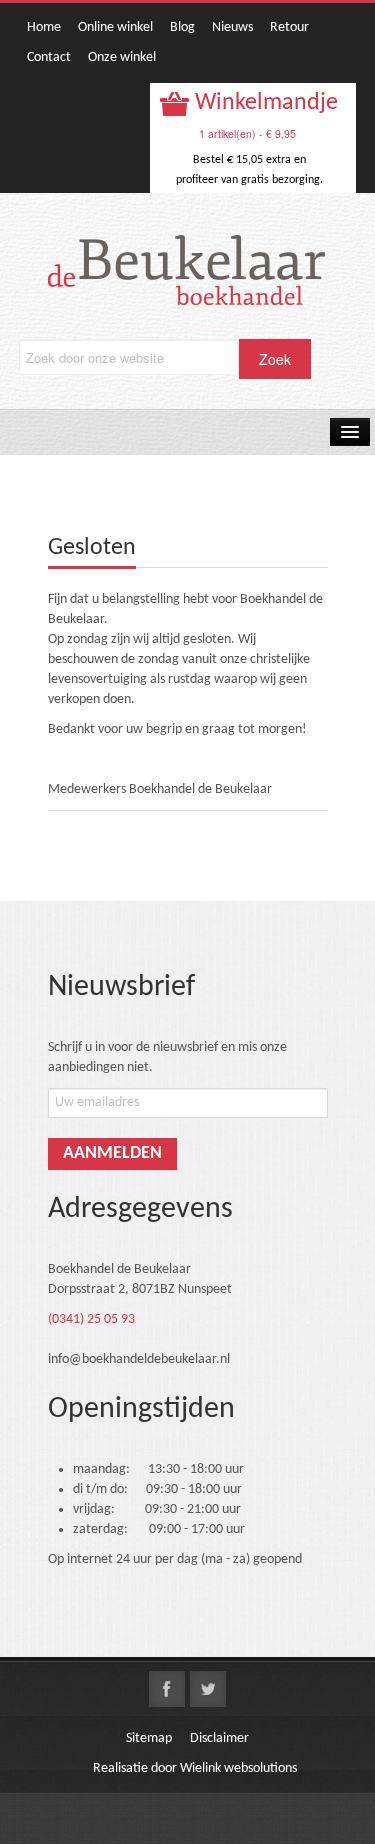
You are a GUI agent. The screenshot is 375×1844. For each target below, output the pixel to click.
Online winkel (115, 27)
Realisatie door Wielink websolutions (195, 1768)
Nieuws (232, 27)
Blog (182, 27)
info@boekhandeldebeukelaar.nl (139, 1359)
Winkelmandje (264, 103)
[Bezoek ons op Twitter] (208, 1689)
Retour (289, 27)
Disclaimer (219, 1738)
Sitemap (149, 1738)
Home (44, 27)
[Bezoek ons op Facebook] (167, 1689)
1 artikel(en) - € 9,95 (247, 133)
